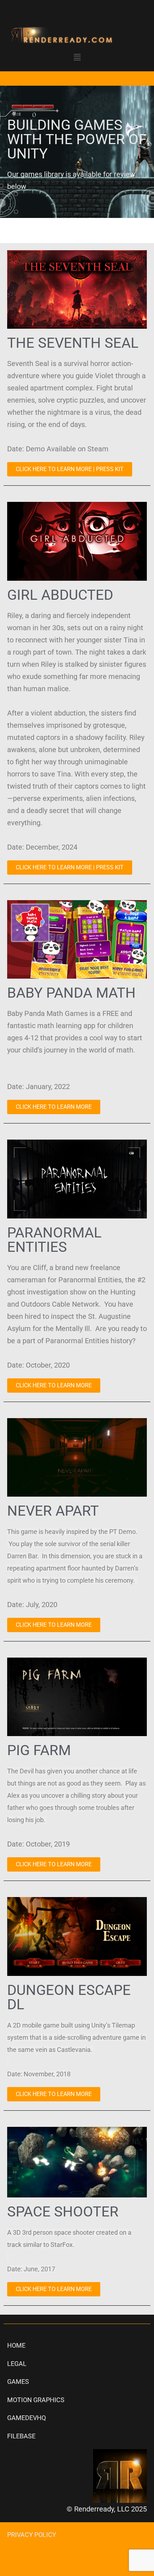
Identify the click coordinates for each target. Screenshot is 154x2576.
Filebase (21, 2436)
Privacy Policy (32, 2535)
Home (16, 2345)
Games (18, 2382)
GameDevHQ (27, 2418)
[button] (77, 58)
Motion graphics (36, 2400)
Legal (17, 2364)
